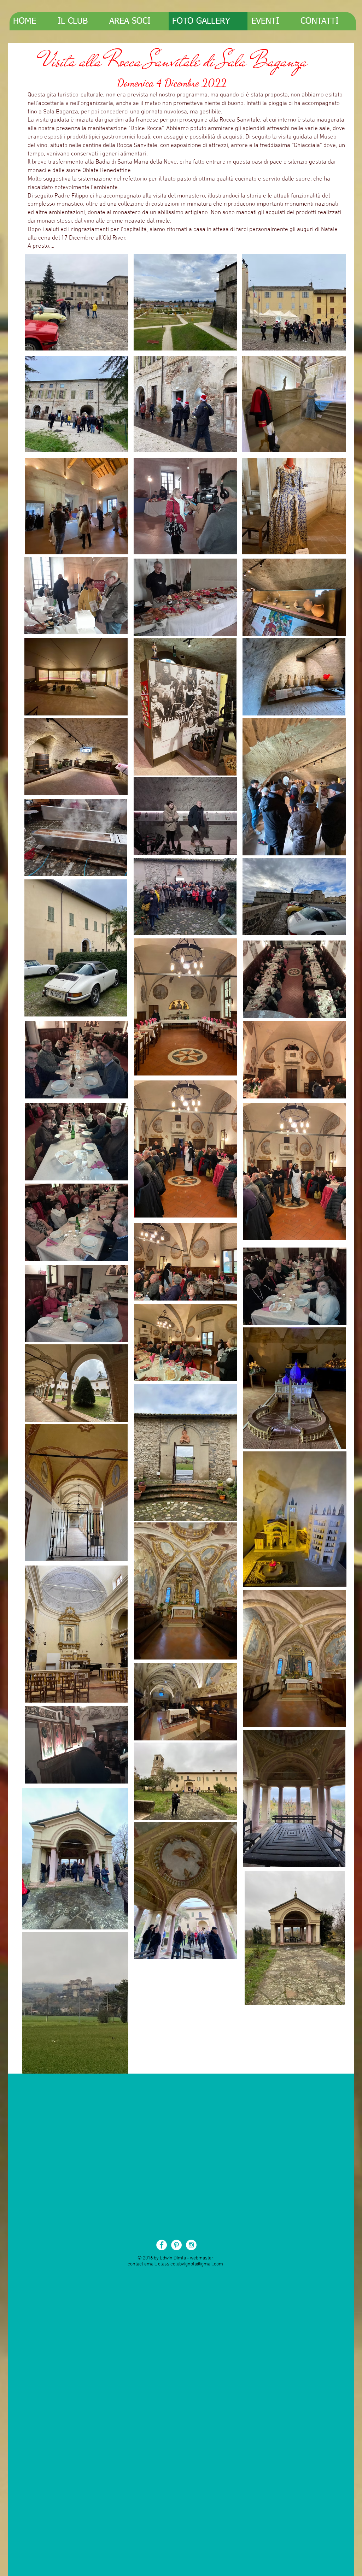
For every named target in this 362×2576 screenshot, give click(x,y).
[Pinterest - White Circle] (176, 2245)
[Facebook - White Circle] (162, 2245)
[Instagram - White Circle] (191, 2245)
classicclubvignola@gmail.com (191, 2264)
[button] (77, 302)
